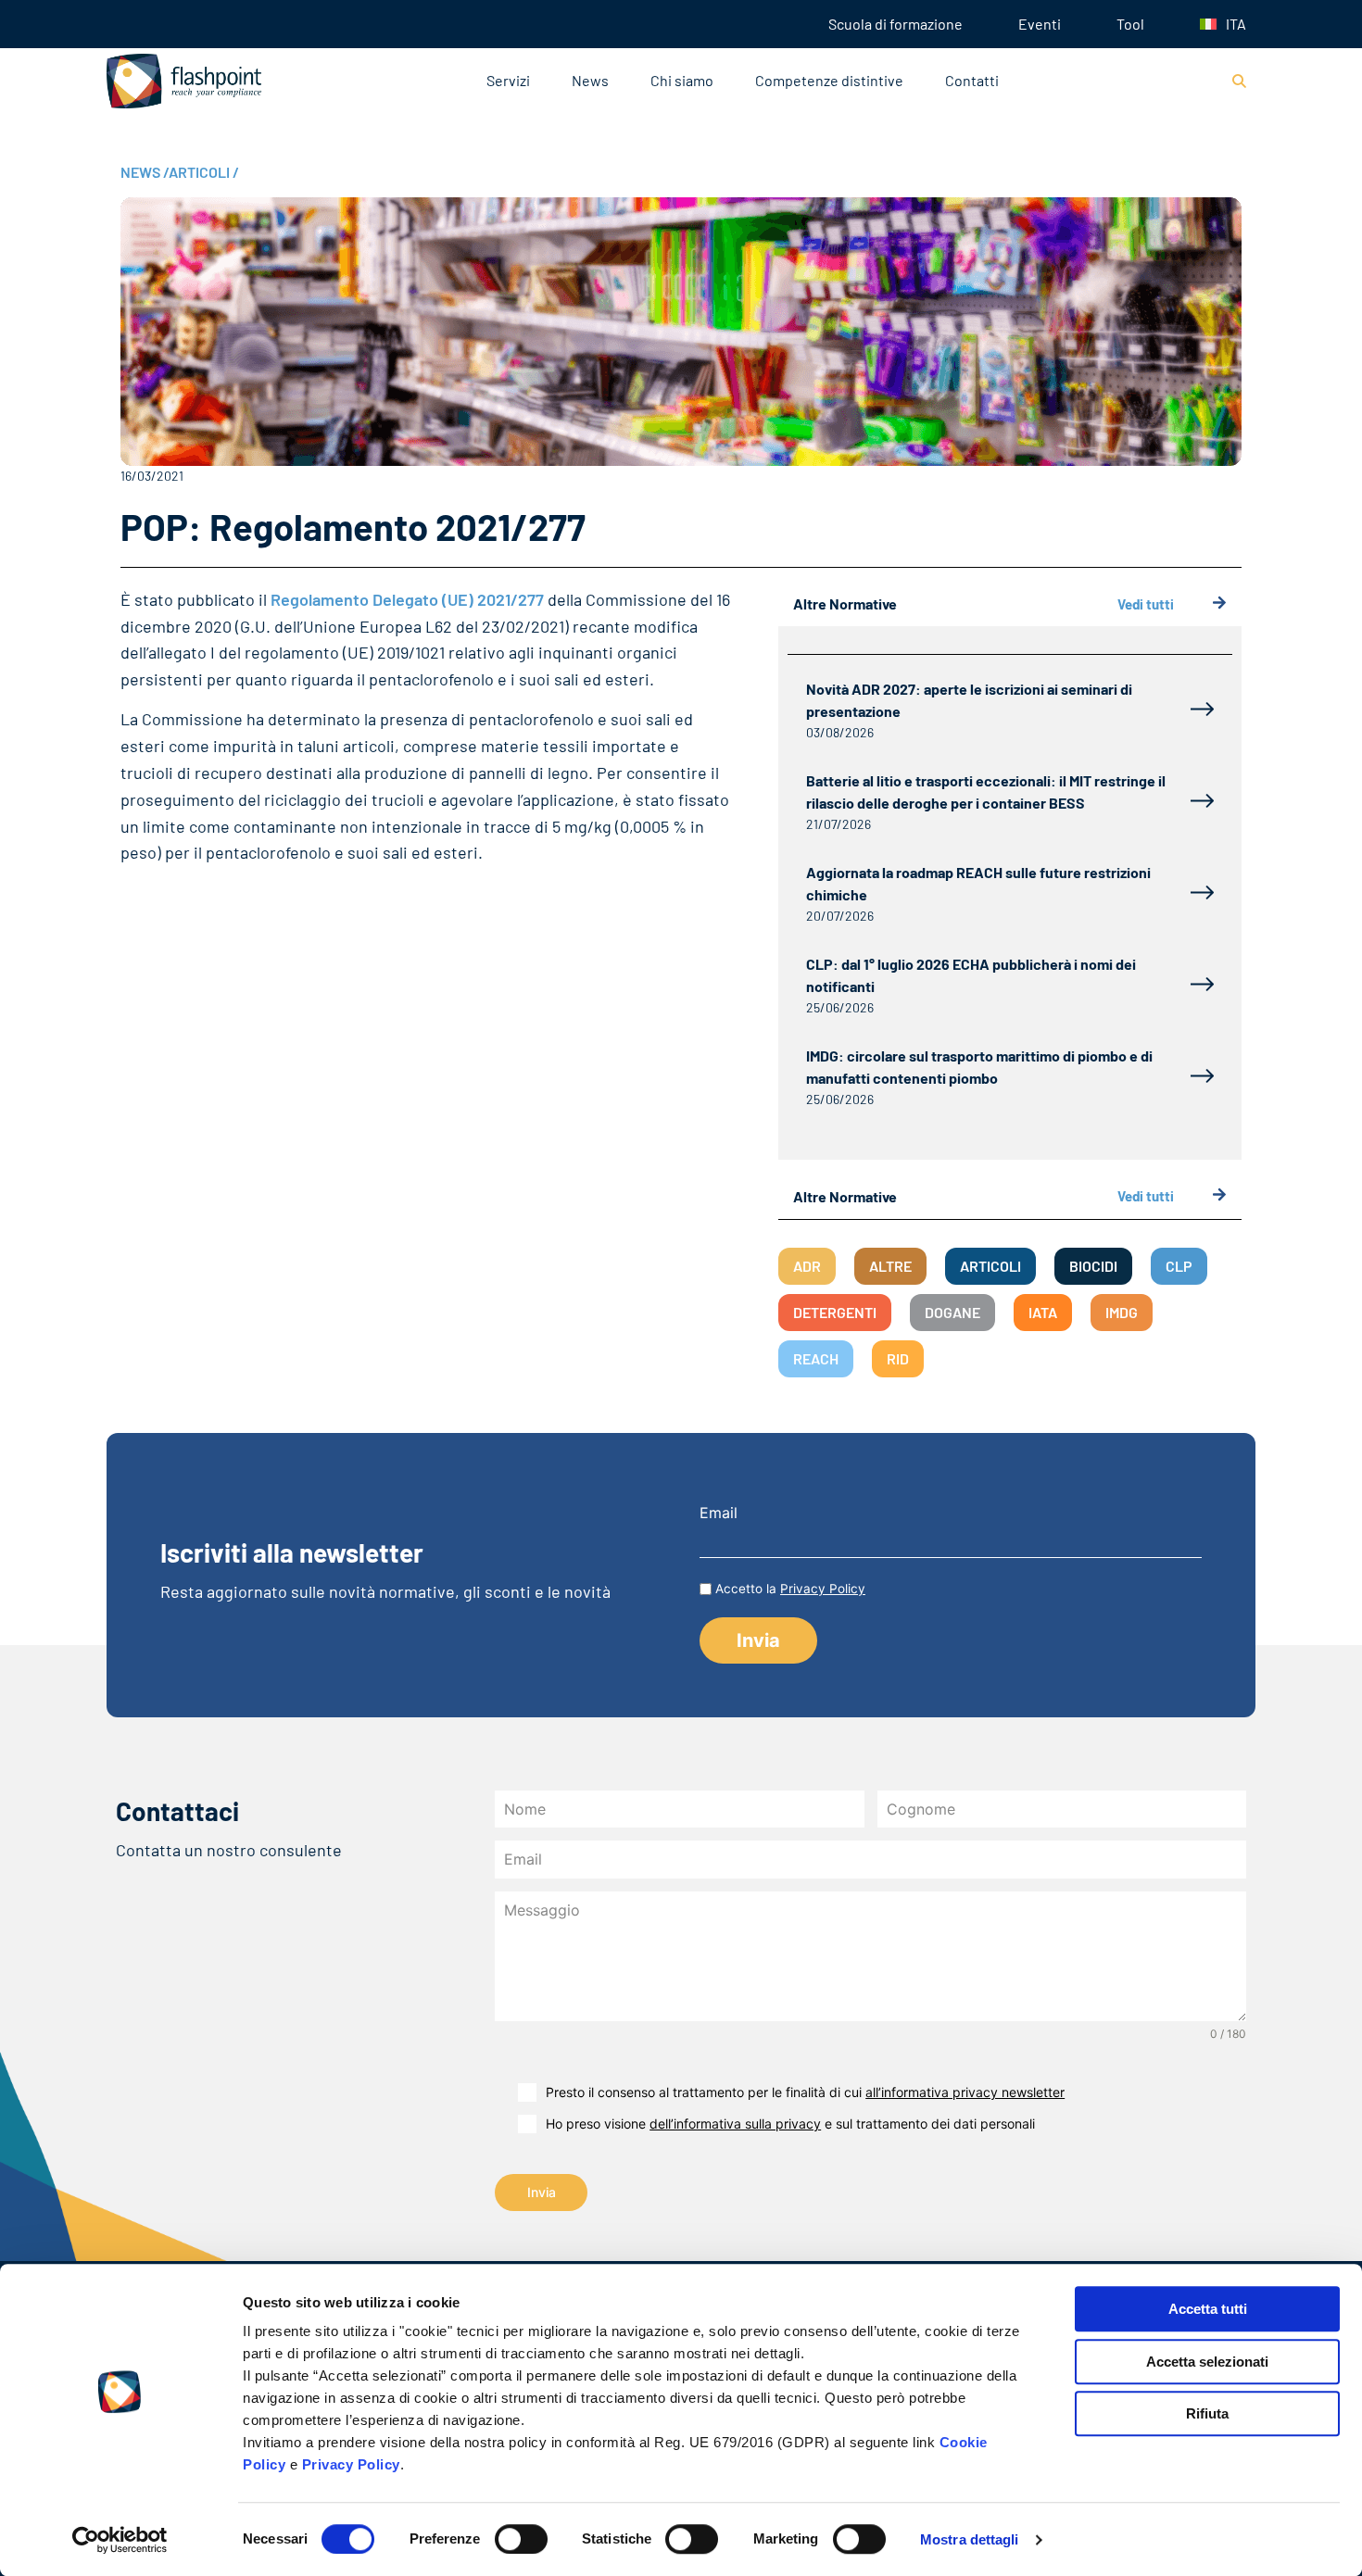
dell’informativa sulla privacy (735, 2124)
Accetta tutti (1208, 2309)
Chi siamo (682, 80)
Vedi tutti (1146, 604)
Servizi (508, 80)
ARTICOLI (204, 172)
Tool (1130, 24)
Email (719, 1513)
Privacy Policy (351, 2464)
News (590, 80)
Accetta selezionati (1207, 2362)
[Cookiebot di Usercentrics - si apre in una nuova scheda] (120, 2540)
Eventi (1040, 24)
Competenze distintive (829, 80)
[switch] (521, 2539)
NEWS (145, 172)
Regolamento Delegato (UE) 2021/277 (407, 599)
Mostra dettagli (970, 2539)
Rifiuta (1207, 2413)
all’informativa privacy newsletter (965, 2092)
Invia (542, 2192)
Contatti (972, 80)
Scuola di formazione (895, 24)
